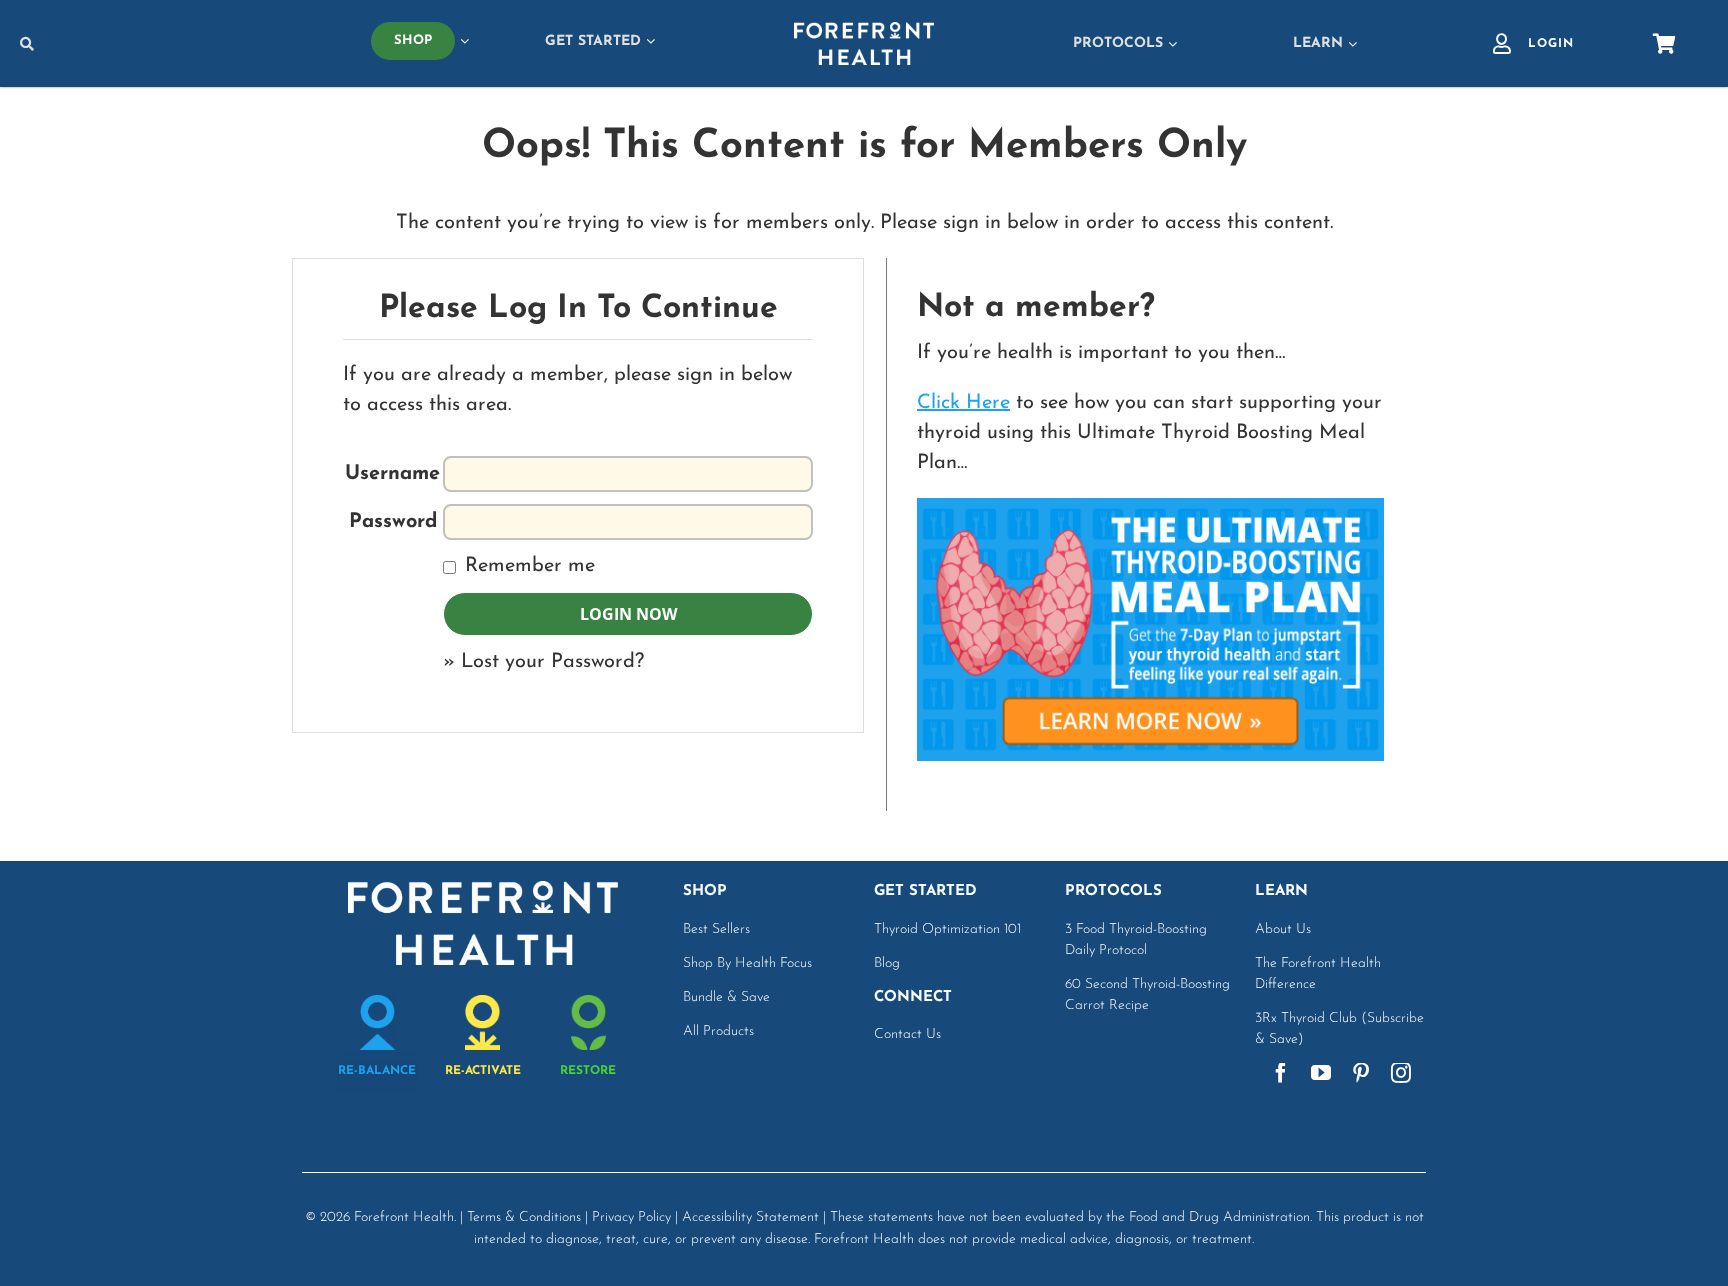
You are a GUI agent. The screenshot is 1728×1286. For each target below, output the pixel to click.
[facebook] (1281, 1073)
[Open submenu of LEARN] (1350, 43)
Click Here (963, 403)
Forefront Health (404, 1217)
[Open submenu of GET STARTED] (648, 41)
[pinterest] (1361, 1073)
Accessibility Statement (750, 1217)
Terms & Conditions (524, 1217)
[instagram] (1401, 1073)
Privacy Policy (631, 1217)
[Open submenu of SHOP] (462, 41)
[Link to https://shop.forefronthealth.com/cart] (1664, 44)
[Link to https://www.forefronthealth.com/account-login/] (1502, 44)
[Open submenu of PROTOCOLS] (1170, 43)
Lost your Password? (552, 662)
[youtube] (1321, 1073)
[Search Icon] (158, 44)
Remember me (527, 566)
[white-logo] (864, 32)
